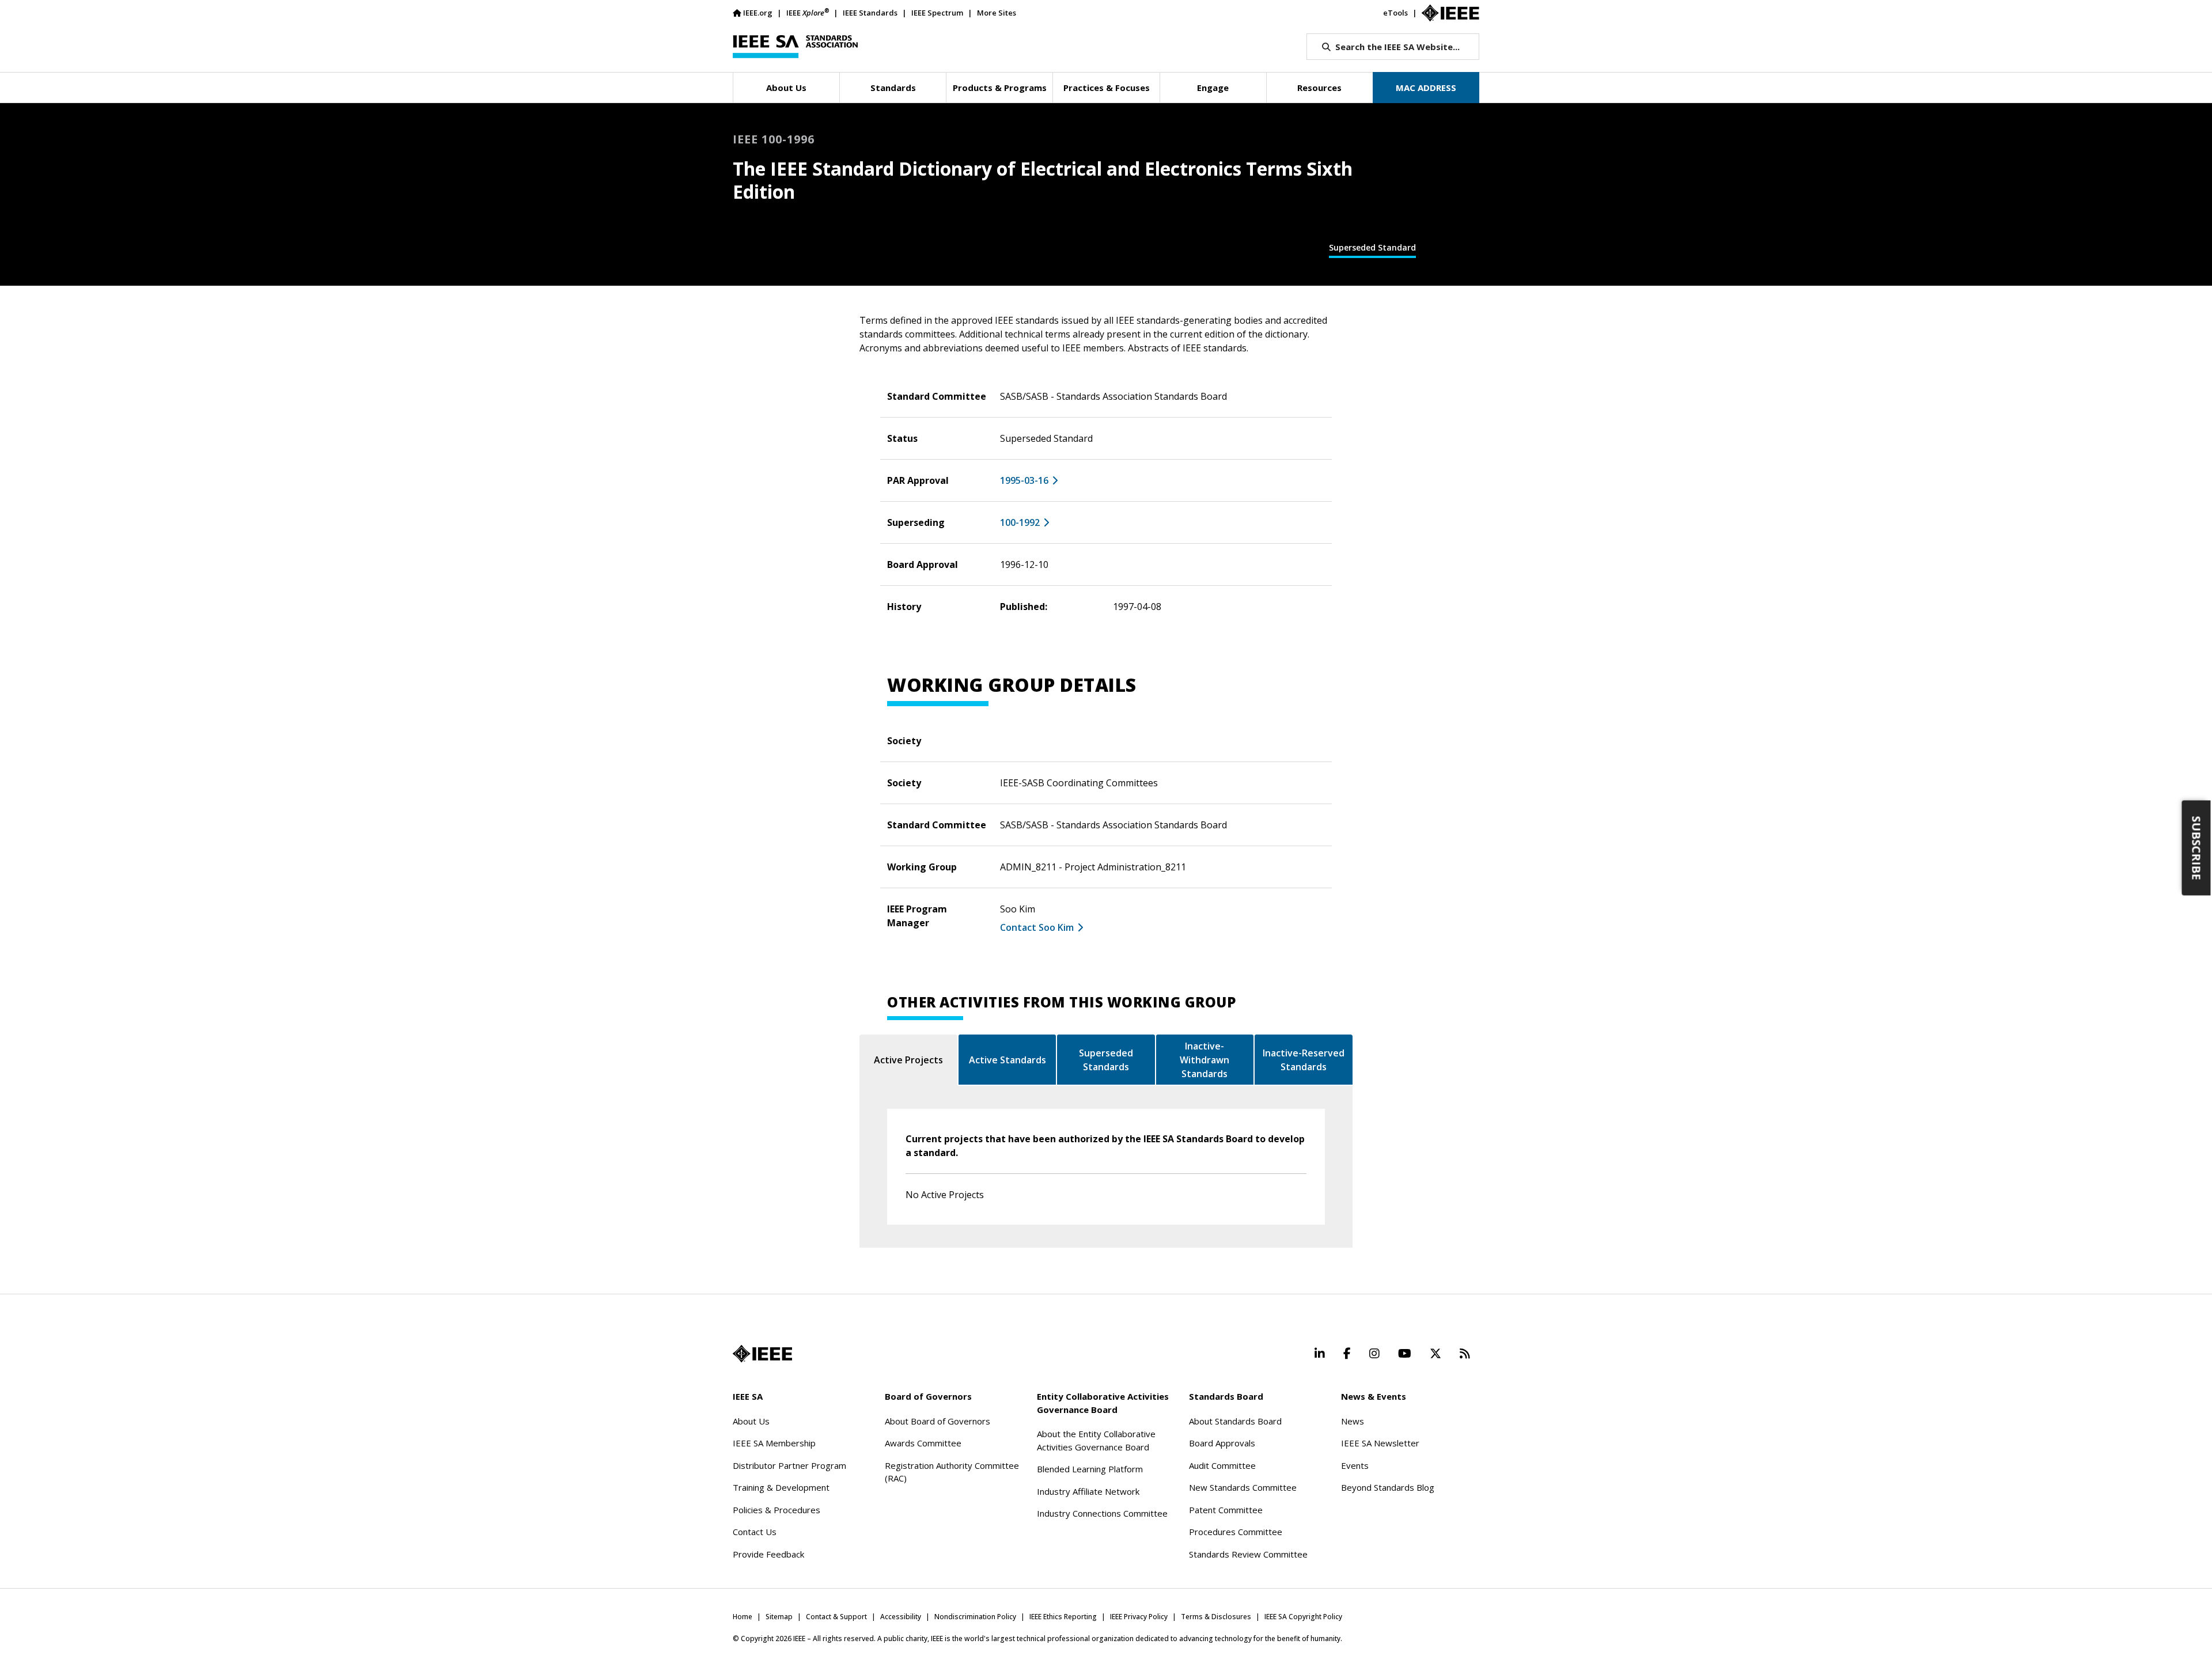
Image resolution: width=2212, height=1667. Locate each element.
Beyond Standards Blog (1388, 1487)
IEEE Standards (870, 13)
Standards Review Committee (1248, 1554)
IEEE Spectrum (937, 13)
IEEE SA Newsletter (1380, 1443)
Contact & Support (836, 1617)
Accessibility (901, 1617)
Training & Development (781, 1487)
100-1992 (1020, 522)
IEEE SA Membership (774, 1443)
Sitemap (779, 1617)
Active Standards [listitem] (1007, 1060)
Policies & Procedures (777, 1510)
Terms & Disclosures (1216, 1617)
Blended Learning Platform (1090, 1469)
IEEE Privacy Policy (1139, 1617)
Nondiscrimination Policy (975, 1617)
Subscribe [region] (2197, 848)
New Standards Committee (1243, 1487)
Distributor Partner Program (789, 1465)
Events (1355, 1465)
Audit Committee (1222, 1465)
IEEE (808, 12)
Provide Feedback (768, 1554)
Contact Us (755, 1532)
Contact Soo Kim (1037, 927)
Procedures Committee (1236, 1532)
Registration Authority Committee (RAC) (952, 1472)
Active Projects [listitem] (908, 1060)
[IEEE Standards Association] (795, 47)
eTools (1395, 13)
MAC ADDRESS (1426, 88)
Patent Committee (1226, 1510)
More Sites (997, 13)
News (1353, 1421)
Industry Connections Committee (1102, 1513)
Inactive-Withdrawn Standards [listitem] (1205, 1060)
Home (743, 1617)
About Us (751, 1421)
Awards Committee (923, 1443)
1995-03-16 (1024, 480)
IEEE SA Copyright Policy (1303, 1617)
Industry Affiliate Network (1088, 1491)
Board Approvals (1222, 1443)
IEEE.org (758, 13)
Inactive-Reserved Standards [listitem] (1304, 1060)
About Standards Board (1235, 1421)
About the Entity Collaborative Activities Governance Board (1096, 1440)
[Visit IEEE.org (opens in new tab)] (762, 1354)
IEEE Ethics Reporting (1063, 1617)
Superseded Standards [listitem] (1106, 1060)
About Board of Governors (938, 1421)
